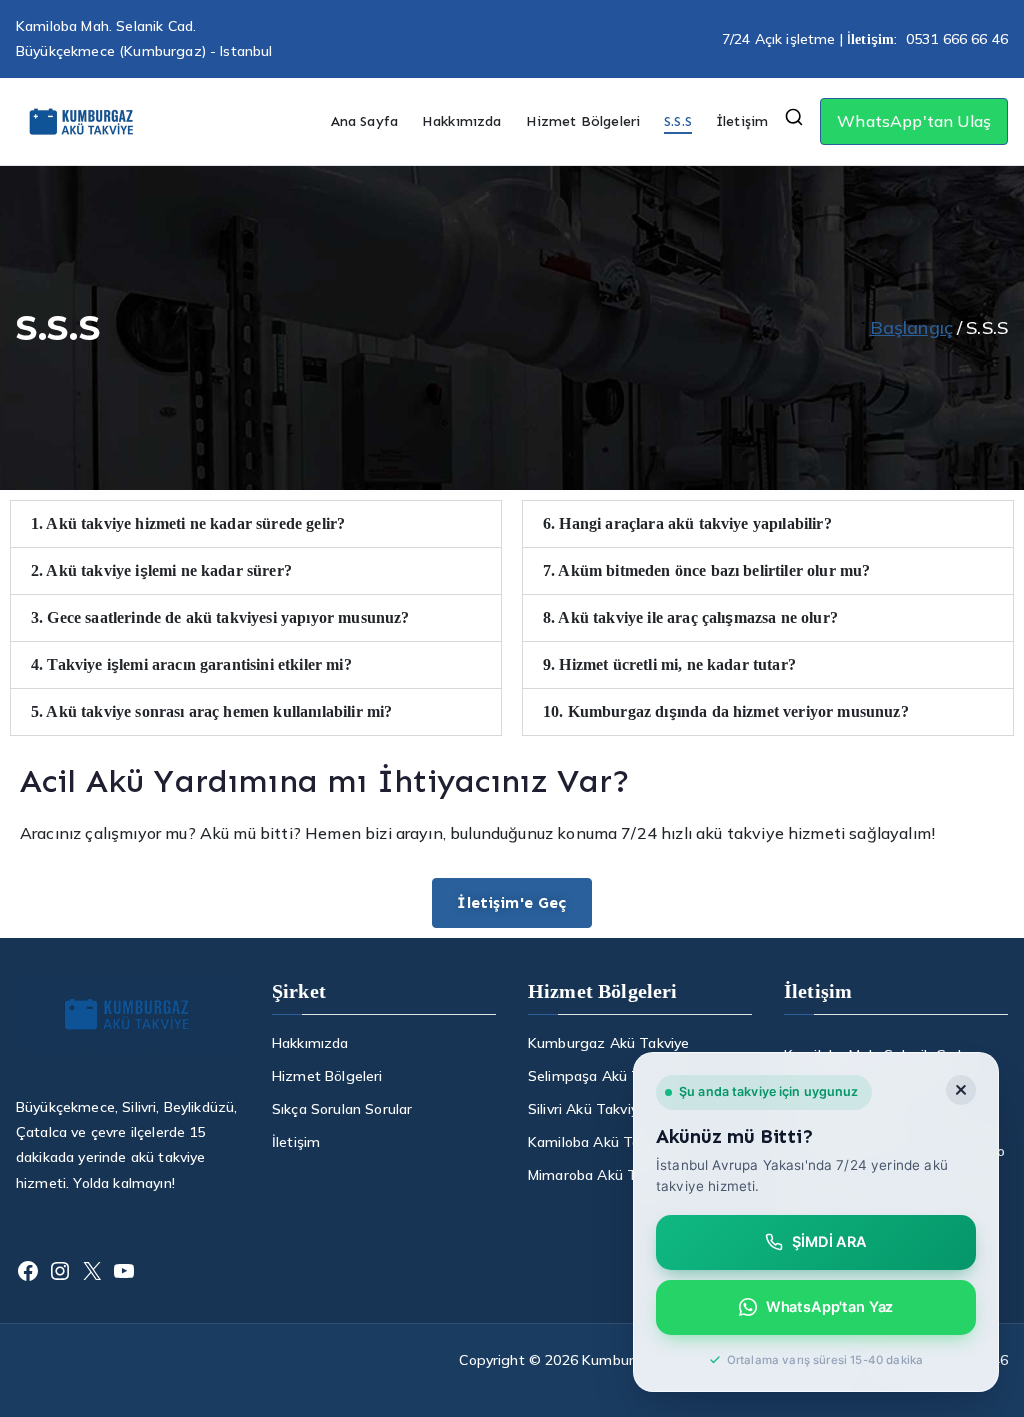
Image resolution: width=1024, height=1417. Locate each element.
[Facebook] (28, 1271)
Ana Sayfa (364, 121)
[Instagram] (60, 1271)
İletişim (742, 121)
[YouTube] (124, 1271)
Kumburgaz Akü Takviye (608, 1043)
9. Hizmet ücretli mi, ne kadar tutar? (669, 664)
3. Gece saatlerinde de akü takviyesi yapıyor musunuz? (220, 617)
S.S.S (678, 121)
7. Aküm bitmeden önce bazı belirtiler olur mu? (706, 570)
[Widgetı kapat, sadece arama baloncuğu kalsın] (961, 1090)
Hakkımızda (462, 121)
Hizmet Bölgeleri (583, 121)
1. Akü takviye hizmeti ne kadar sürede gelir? (188, 523)
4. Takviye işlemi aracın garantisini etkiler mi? (191, 664)
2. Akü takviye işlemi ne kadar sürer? (161, 570)
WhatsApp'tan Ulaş (914, 121)
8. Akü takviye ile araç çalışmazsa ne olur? (690, 617)
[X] (92, 1271)
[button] (256, 524)
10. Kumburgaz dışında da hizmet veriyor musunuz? (726, 711)
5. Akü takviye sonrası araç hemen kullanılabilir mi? (211, 711)
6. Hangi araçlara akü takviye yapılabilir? (687, 523)
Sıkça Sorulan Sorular (342, 1109)
